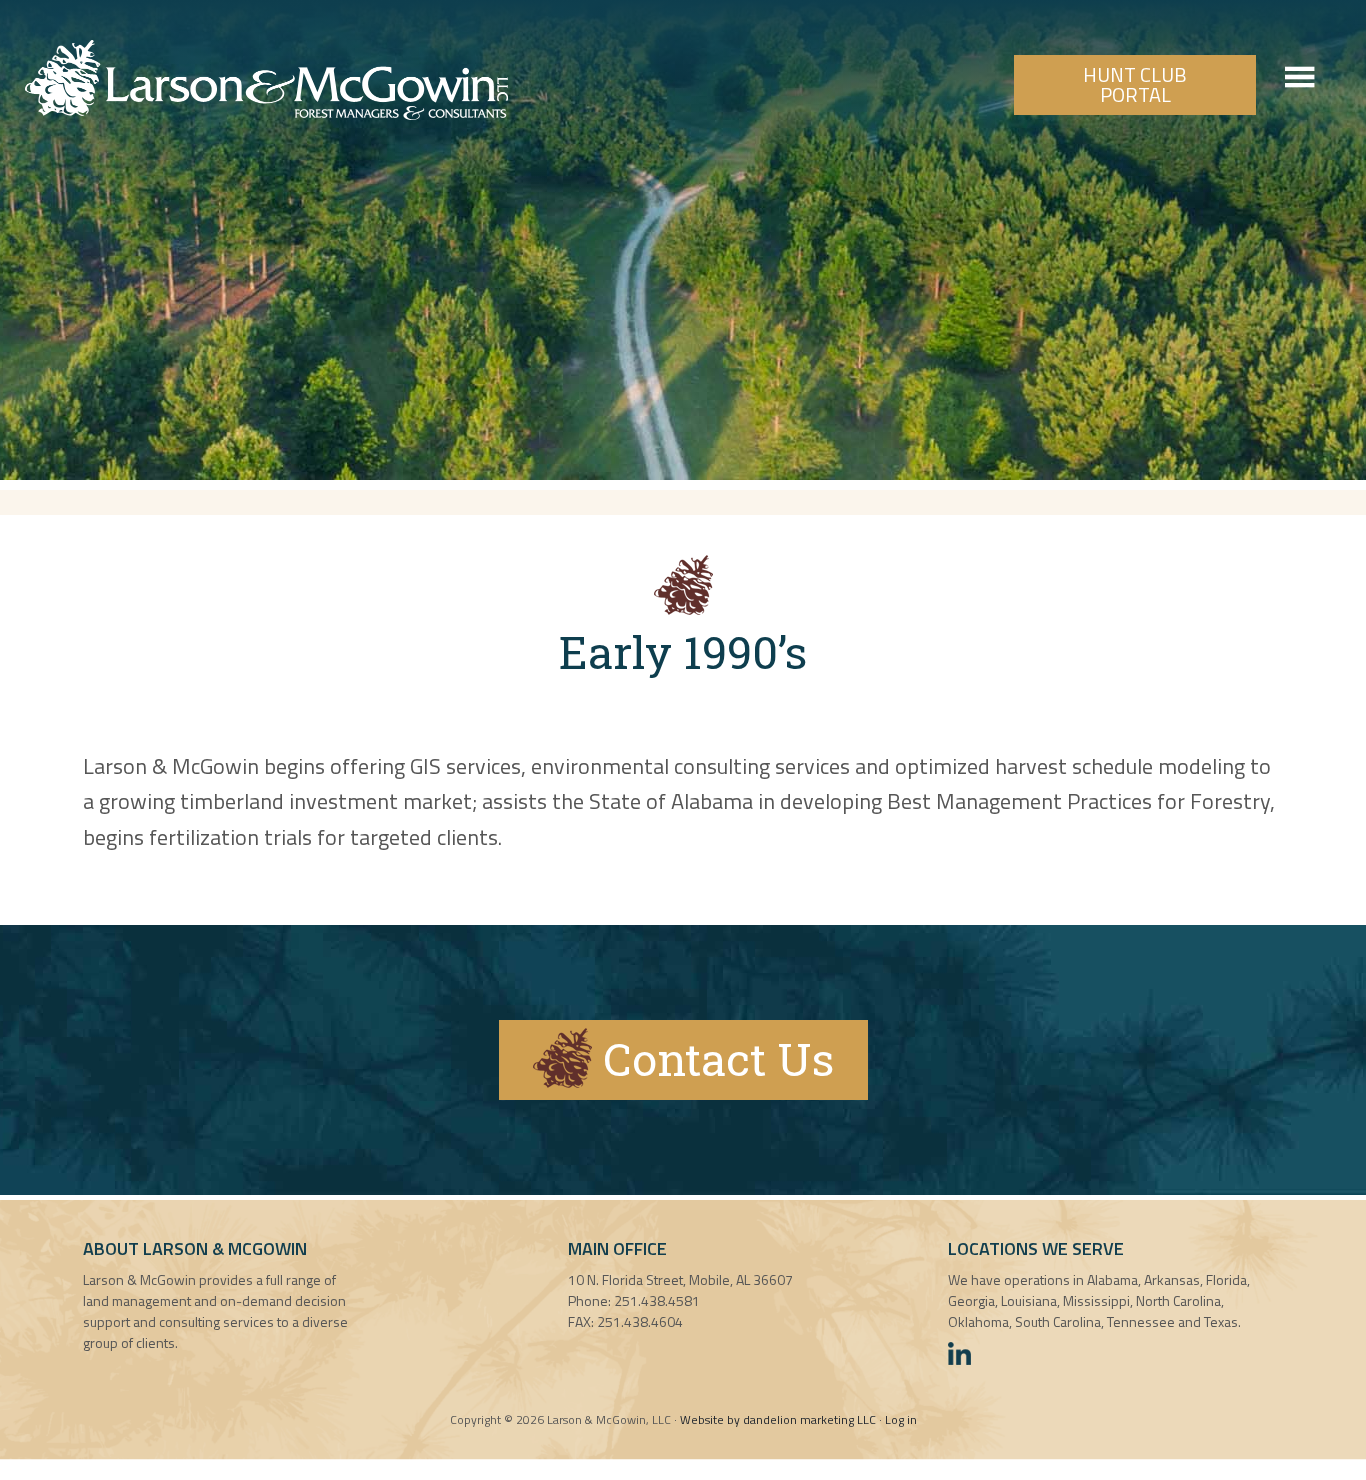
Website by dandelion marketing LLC (778, 1419)
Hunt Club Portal (1135, 84)
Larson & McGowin (266, 80)
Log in (901, 1419)
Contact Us (713, 1058)
